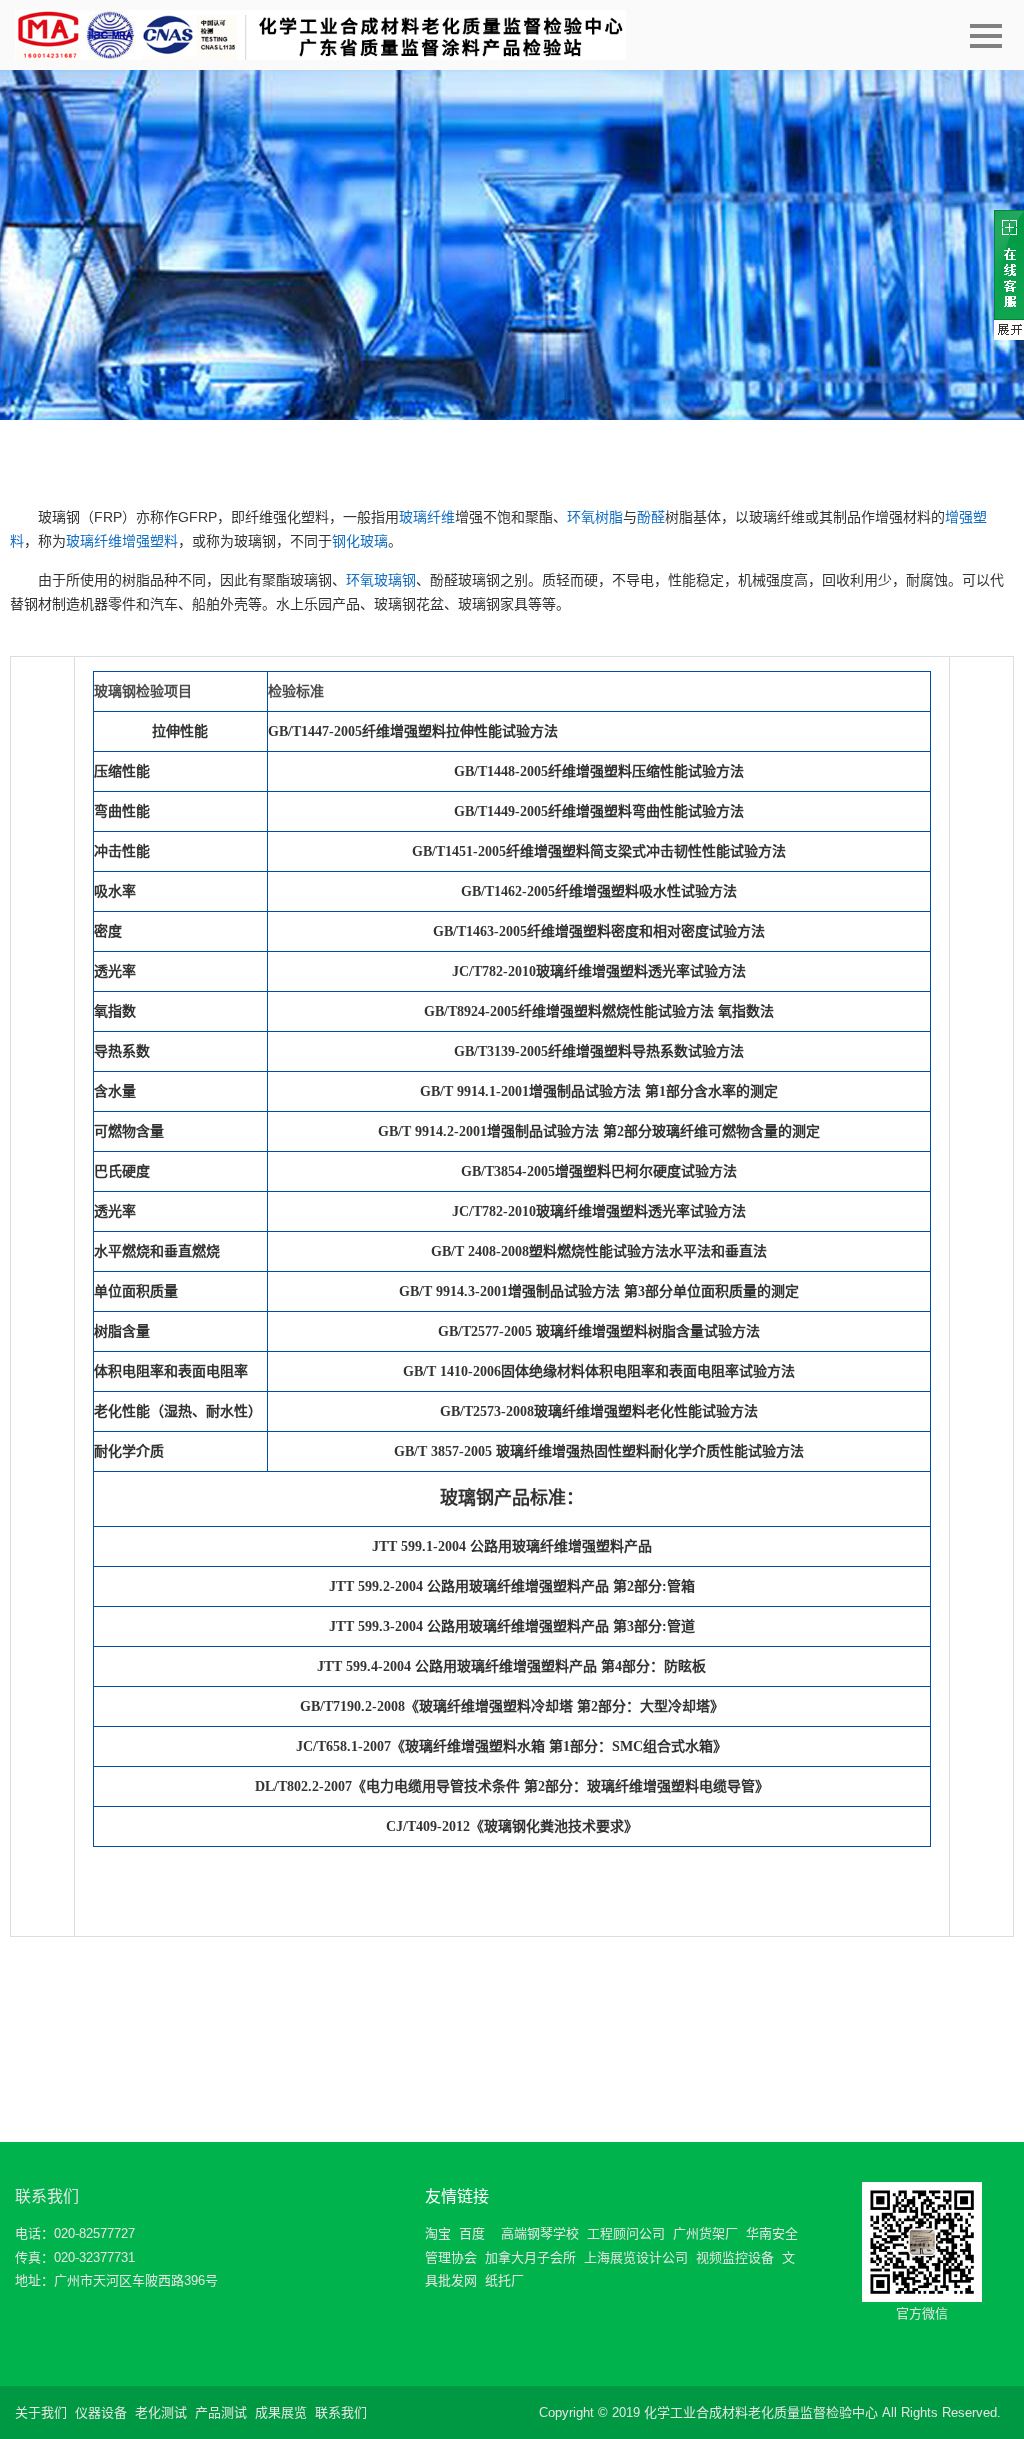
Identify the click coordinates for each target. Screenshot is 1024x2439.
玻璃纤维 (427, 517)
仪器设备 (101, 2412)
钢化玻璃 (360, 541)
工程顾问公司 (626, 2233)
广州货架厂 (705, 2233)
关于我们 (41, 2412)
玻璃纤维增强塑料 (122, 541)
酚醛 (651, 517)
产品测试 (221, 2412)
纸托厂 (504, 2280)
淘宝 (438, 2233)
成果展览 (281, 2412)
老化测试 (161, 2412)
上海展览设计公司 (636, 2257)
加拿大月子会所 (530, 2257)
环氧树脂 (595, 517)
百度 (472, 2233)
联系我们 (47, 2196)
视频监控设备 (735, 2257)
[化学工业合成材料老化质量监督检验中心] (320, 35)
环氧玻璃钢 (381, 580)
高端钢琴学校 (540, 2233)
